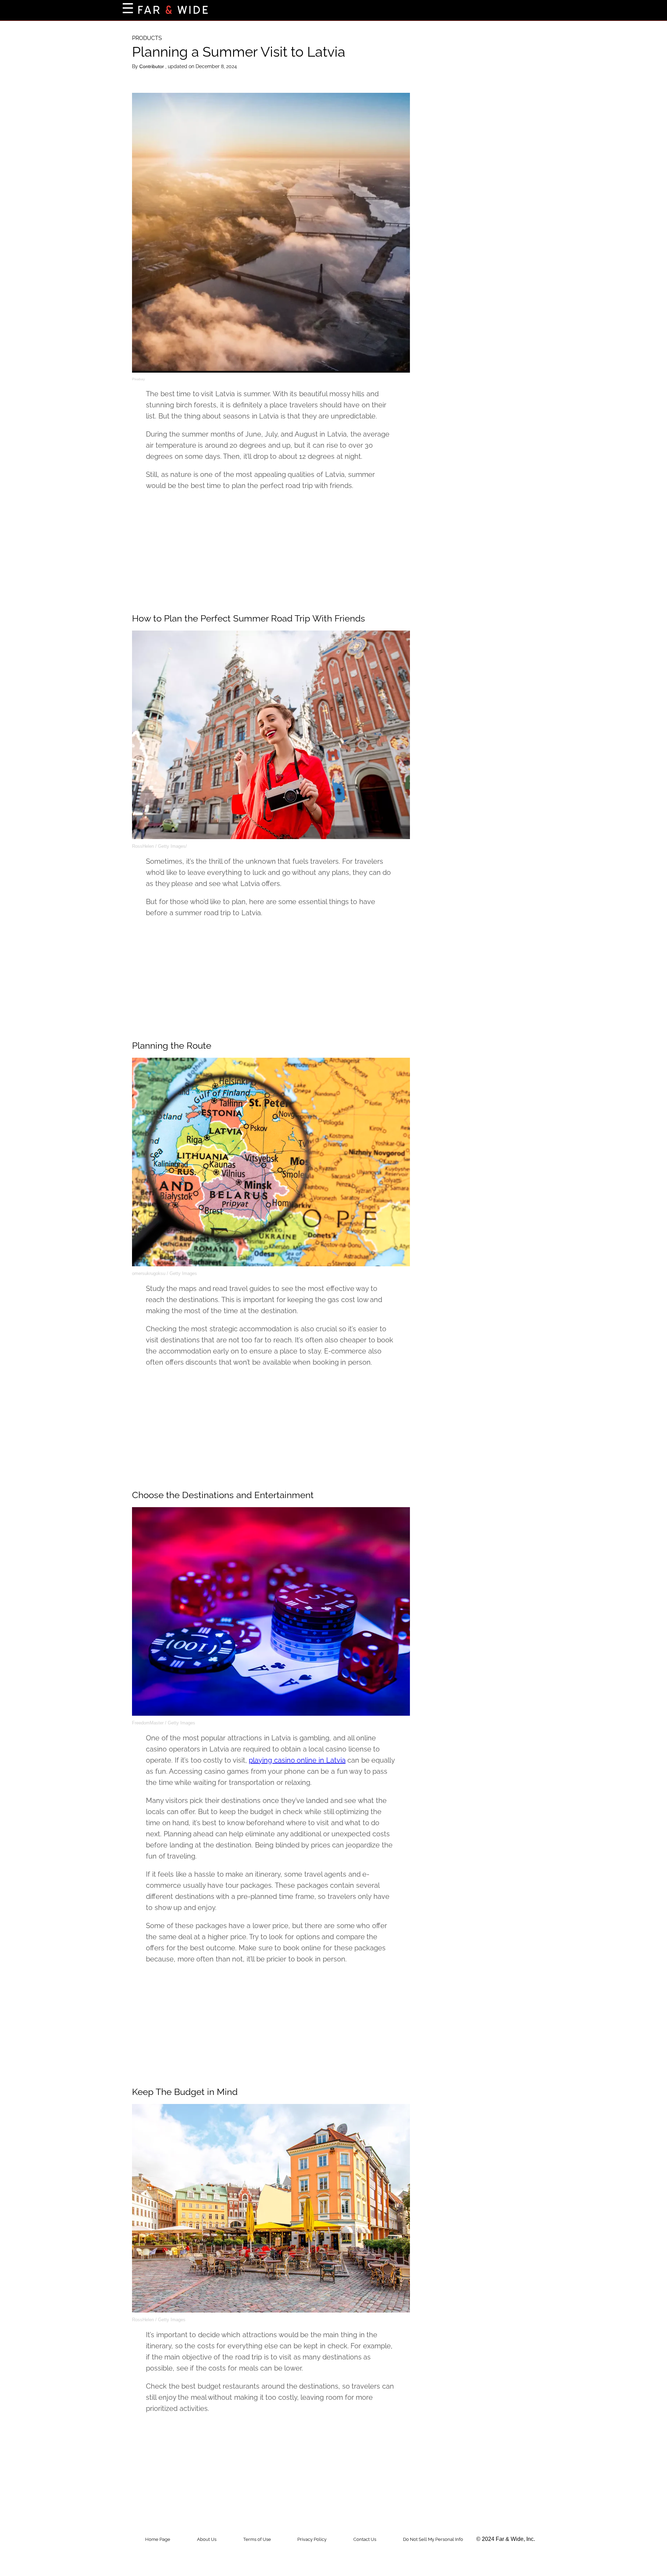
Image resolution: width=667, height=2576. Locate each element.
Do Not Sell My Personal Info (433, 2539)
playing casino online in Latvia (297, 1760)
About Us (207, 2539)
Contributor (152, 66)
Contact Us (365, 2539)
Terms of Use (257, 2539)
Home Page (158, 2539)
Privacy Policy (312, 2539)
